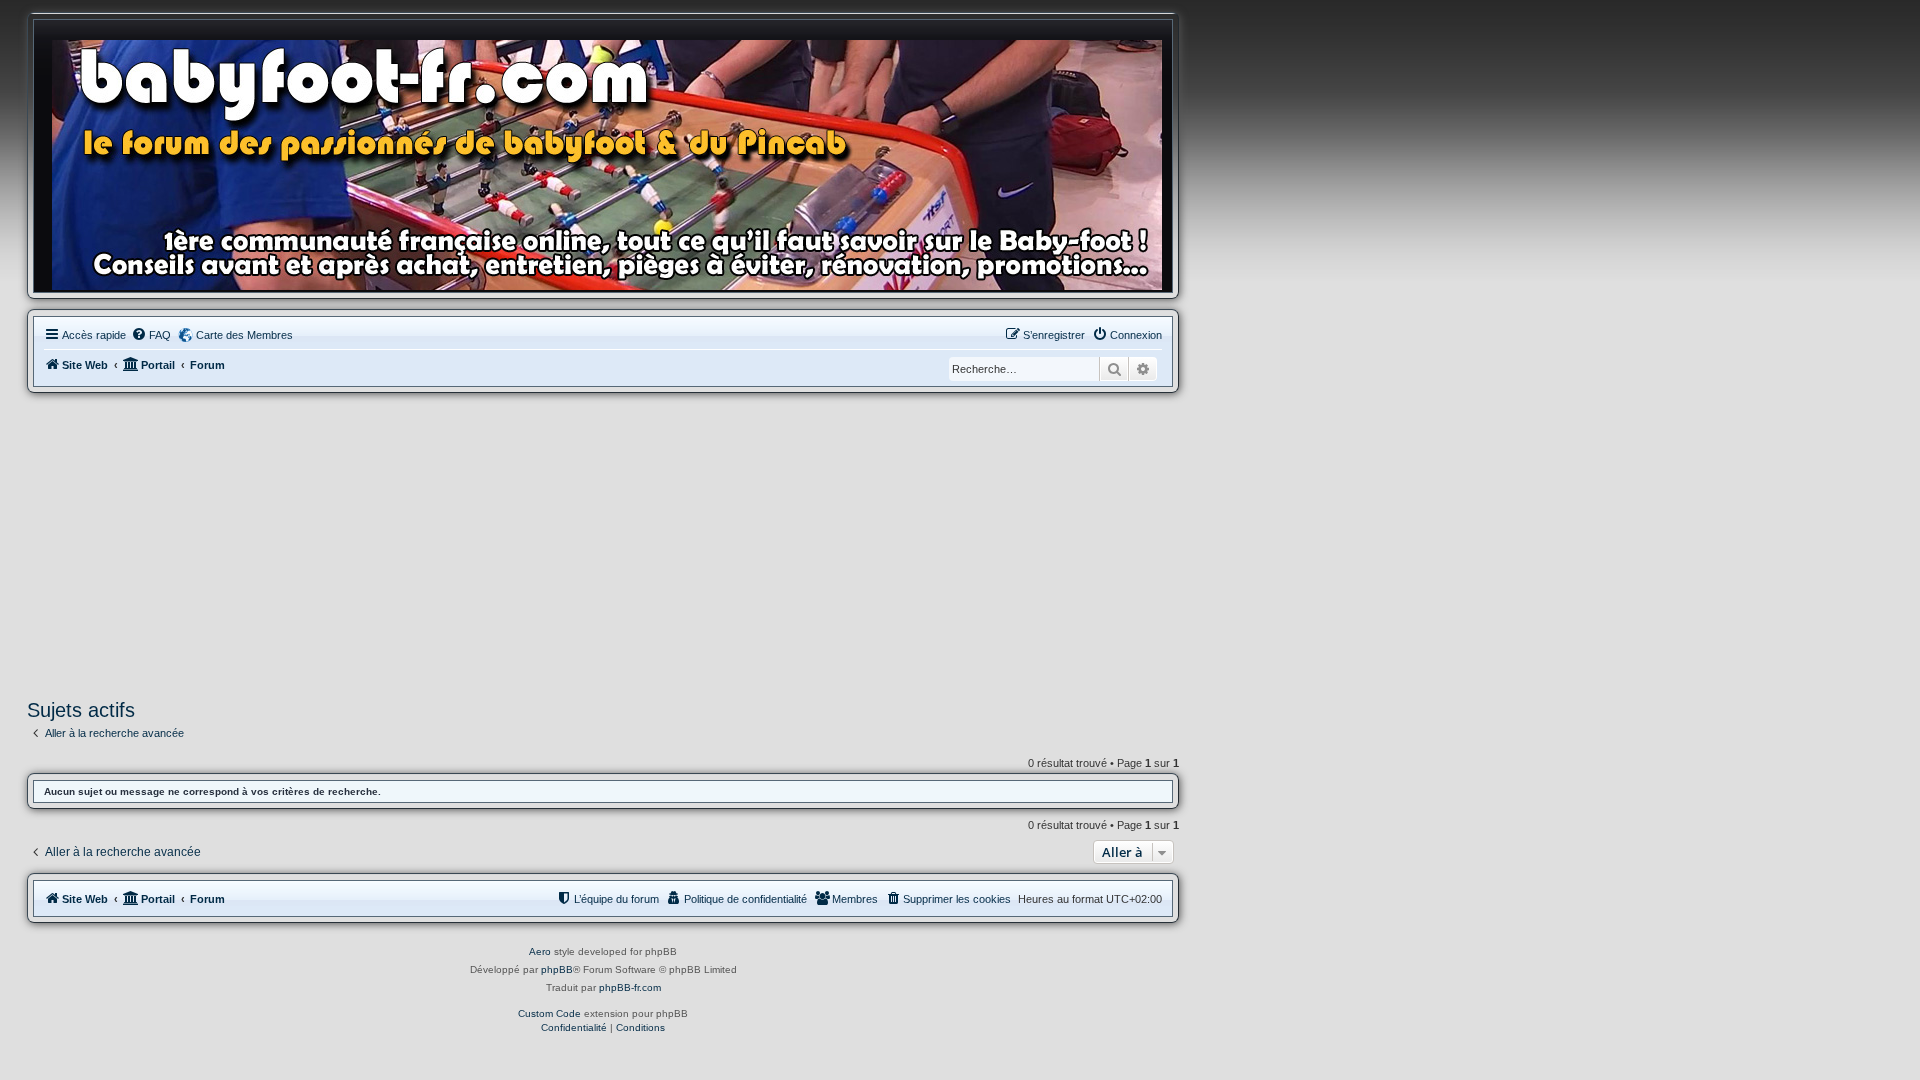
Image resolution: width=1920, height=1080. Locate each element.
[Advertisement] (603, 543)
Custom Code (549, 1013)
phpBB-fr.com (630, 987)
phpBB (557, 969)
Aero (540, 951)
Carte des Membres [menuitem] (244, 335)
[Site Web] (613, 161)
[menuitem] (151, 335)
